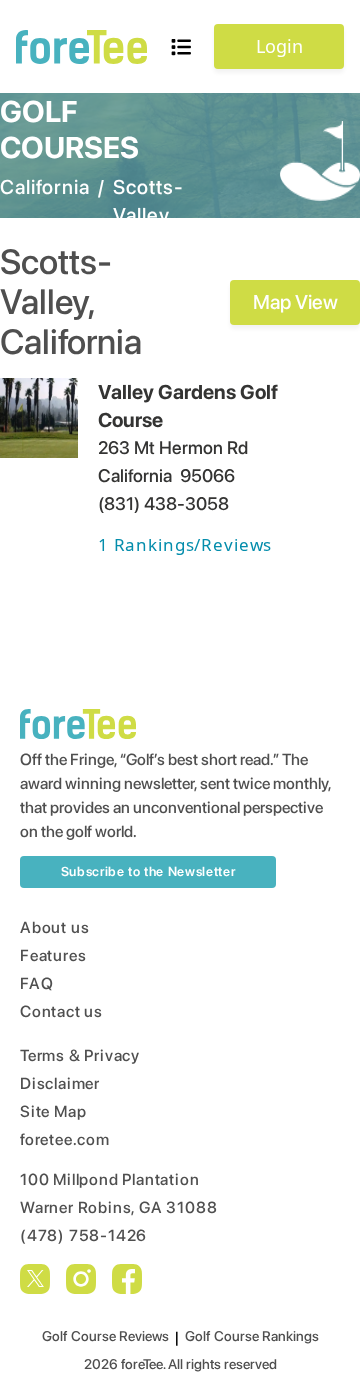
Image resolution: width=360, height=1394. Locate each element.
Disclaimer (60, 1083)
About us (54, 927)
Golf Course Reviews (105, 1336)
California (45, 187)
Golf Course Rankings (252, 1336)
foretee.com (65, 1139)
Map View (295, 302)
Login (279, 46)
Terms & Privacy (80, 1055)
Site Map (53, 1111)
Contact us (61, 1011)
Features (53, 955)
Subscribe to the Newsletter (148, 871)
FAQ (36, 983)
